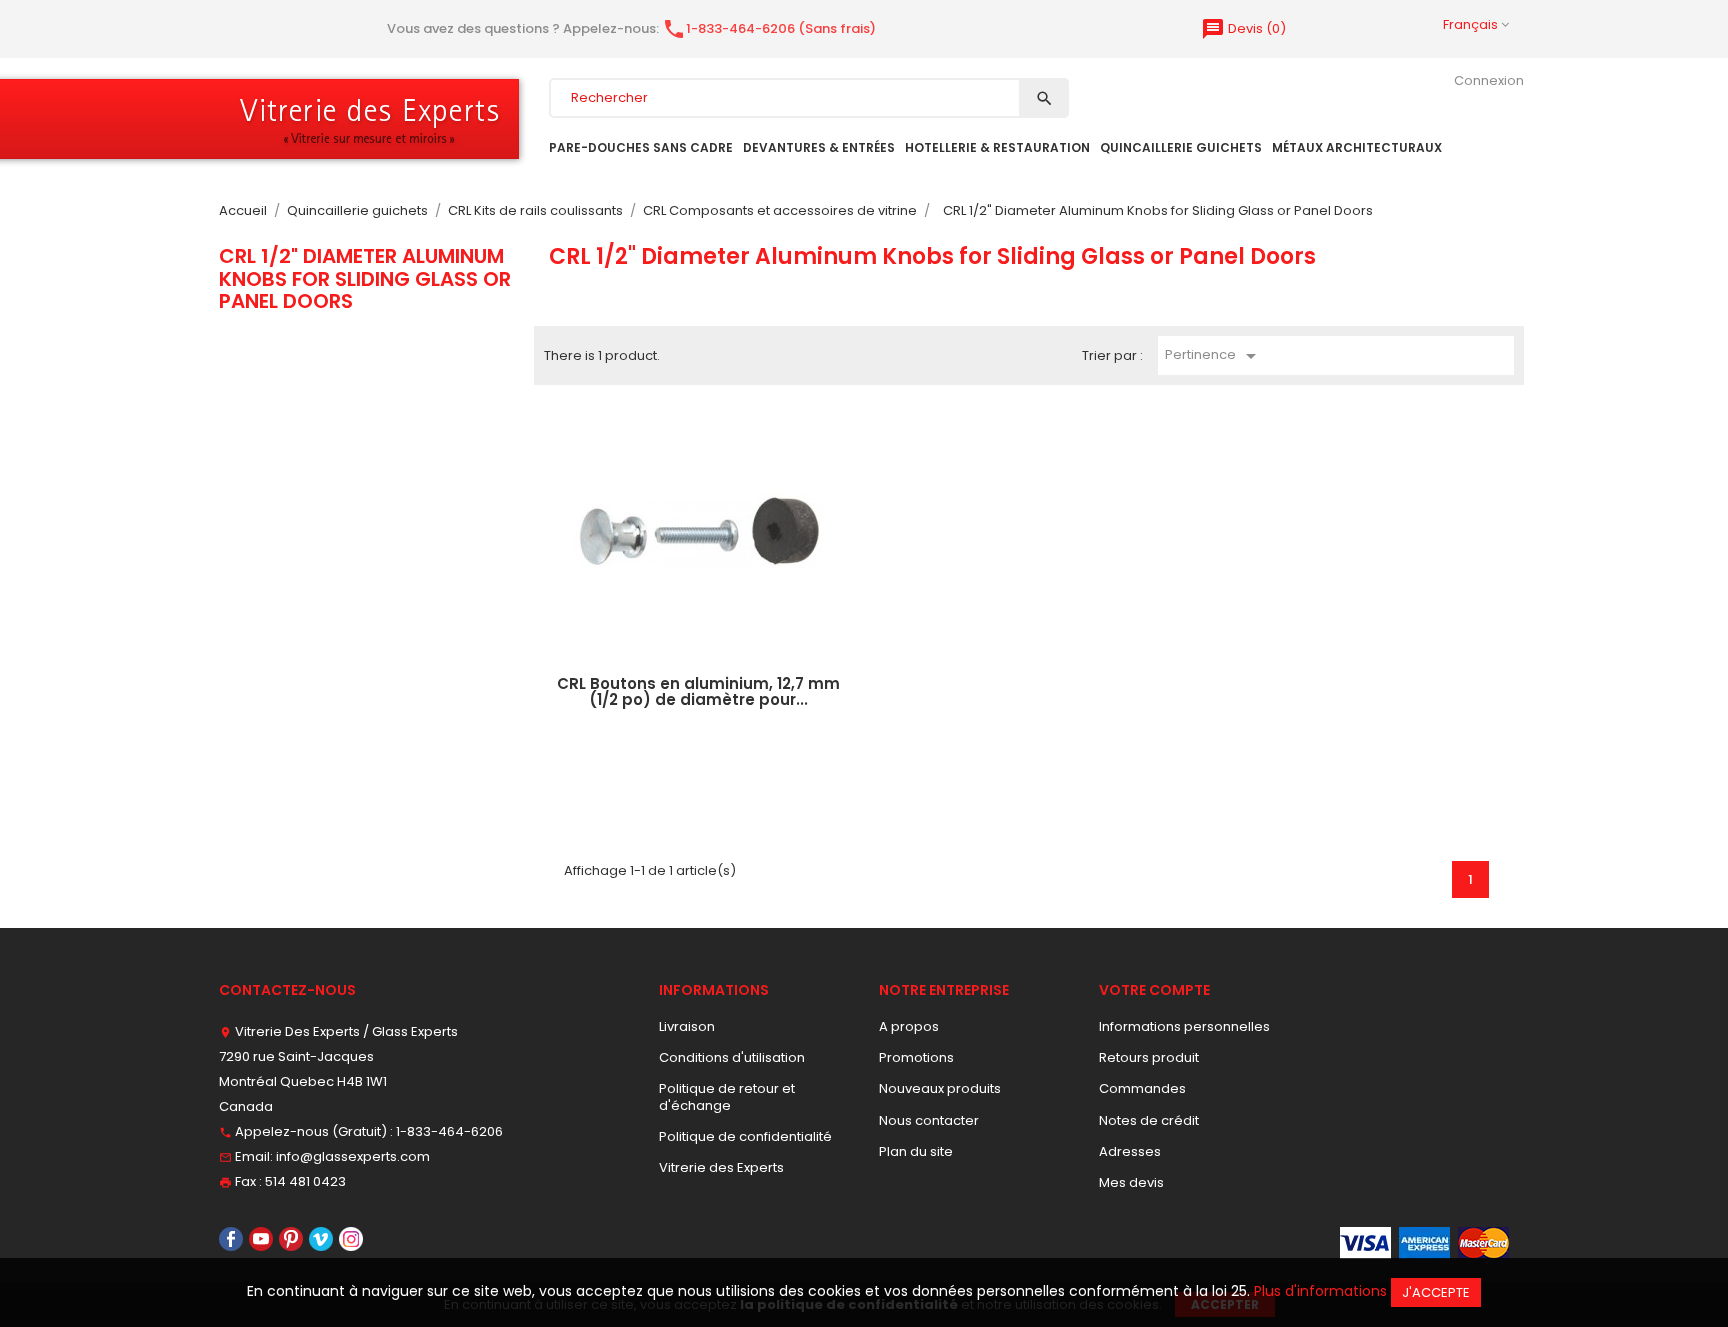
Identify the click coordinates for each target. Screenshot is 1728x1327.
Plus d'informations (1320, 1291)
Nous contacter (929, 1120)
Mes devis (1131, 1182)
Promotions (916, 1057)
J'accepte (1436, 1292)
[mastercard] (1483, 1242)
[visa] (1365, 1242)
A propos (909, 1026)
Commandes (1142, 1088)
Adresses (1130, 1151)
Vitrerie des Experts (721, 1167)
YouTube (261, 1239)
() (1243, 28)
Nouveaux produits (940, 1088)
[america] (1424, 1242)
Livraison (687, 1026)
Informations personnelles (1184, 1026)
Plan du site (916, 1151)
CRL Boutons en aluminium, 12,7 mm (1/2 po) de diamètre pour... (698, 692)
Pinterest (291, 1239)
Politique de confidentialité (745, 1136)
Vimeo (321, 1239)
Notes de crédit (1149, 1120)
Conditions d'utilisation (732, 1057)
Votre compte (1154, 990)
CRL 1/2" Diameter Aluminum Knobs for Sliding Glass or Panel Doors (365, 278)
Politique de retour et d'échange (727, 1096)
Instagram (351, 1239)
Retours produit (1149, 1057)
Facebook (231, 1239)
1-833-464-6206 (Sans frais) (769, 28)
